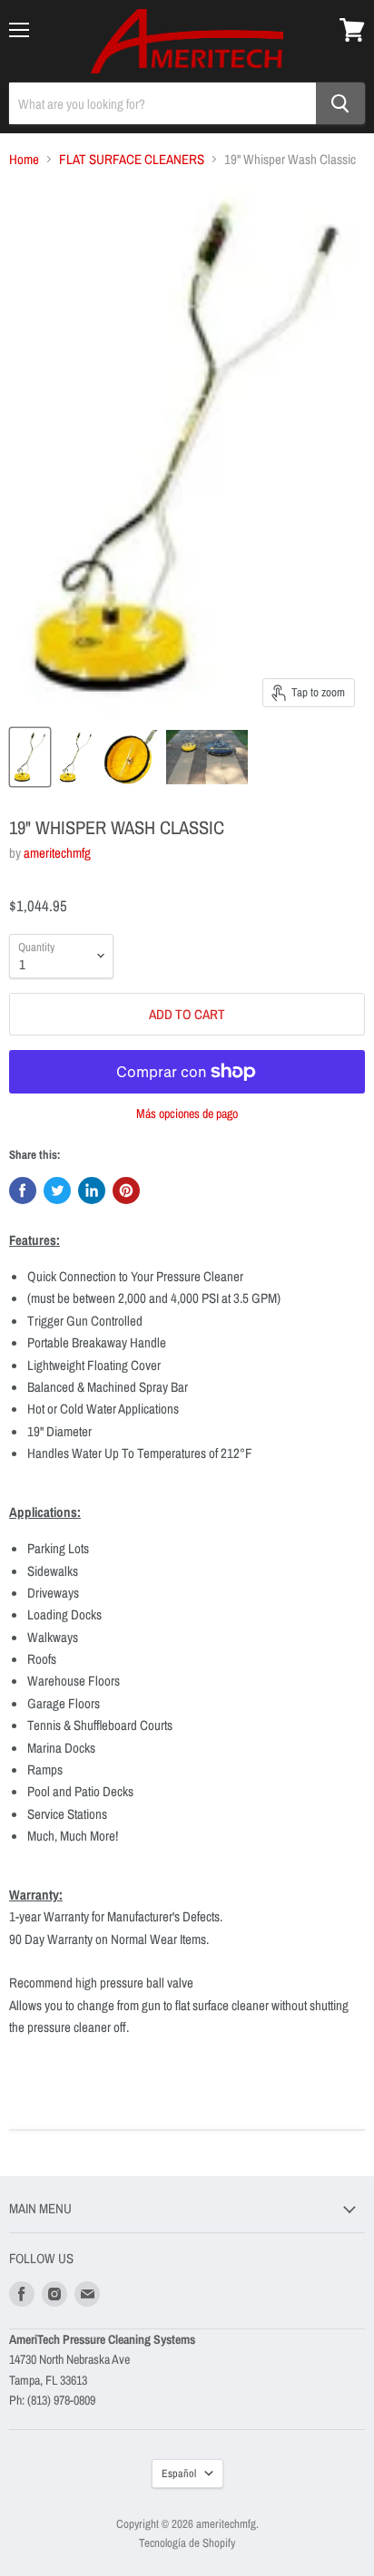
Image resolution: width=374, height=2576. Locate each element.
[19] (30, 757)
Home (24, 159)
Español (179, 2473)
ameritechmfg (57, 853)
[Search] (340, 103)
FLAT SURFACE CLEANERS (132, 159)
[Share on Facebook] (23, 1191)
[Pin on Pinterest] (126, 1191)
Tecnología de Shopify (187, 2543)
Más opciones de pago (187, 1113)
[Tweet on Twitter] (57, 1191)
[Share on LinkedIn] (92, 1191)
